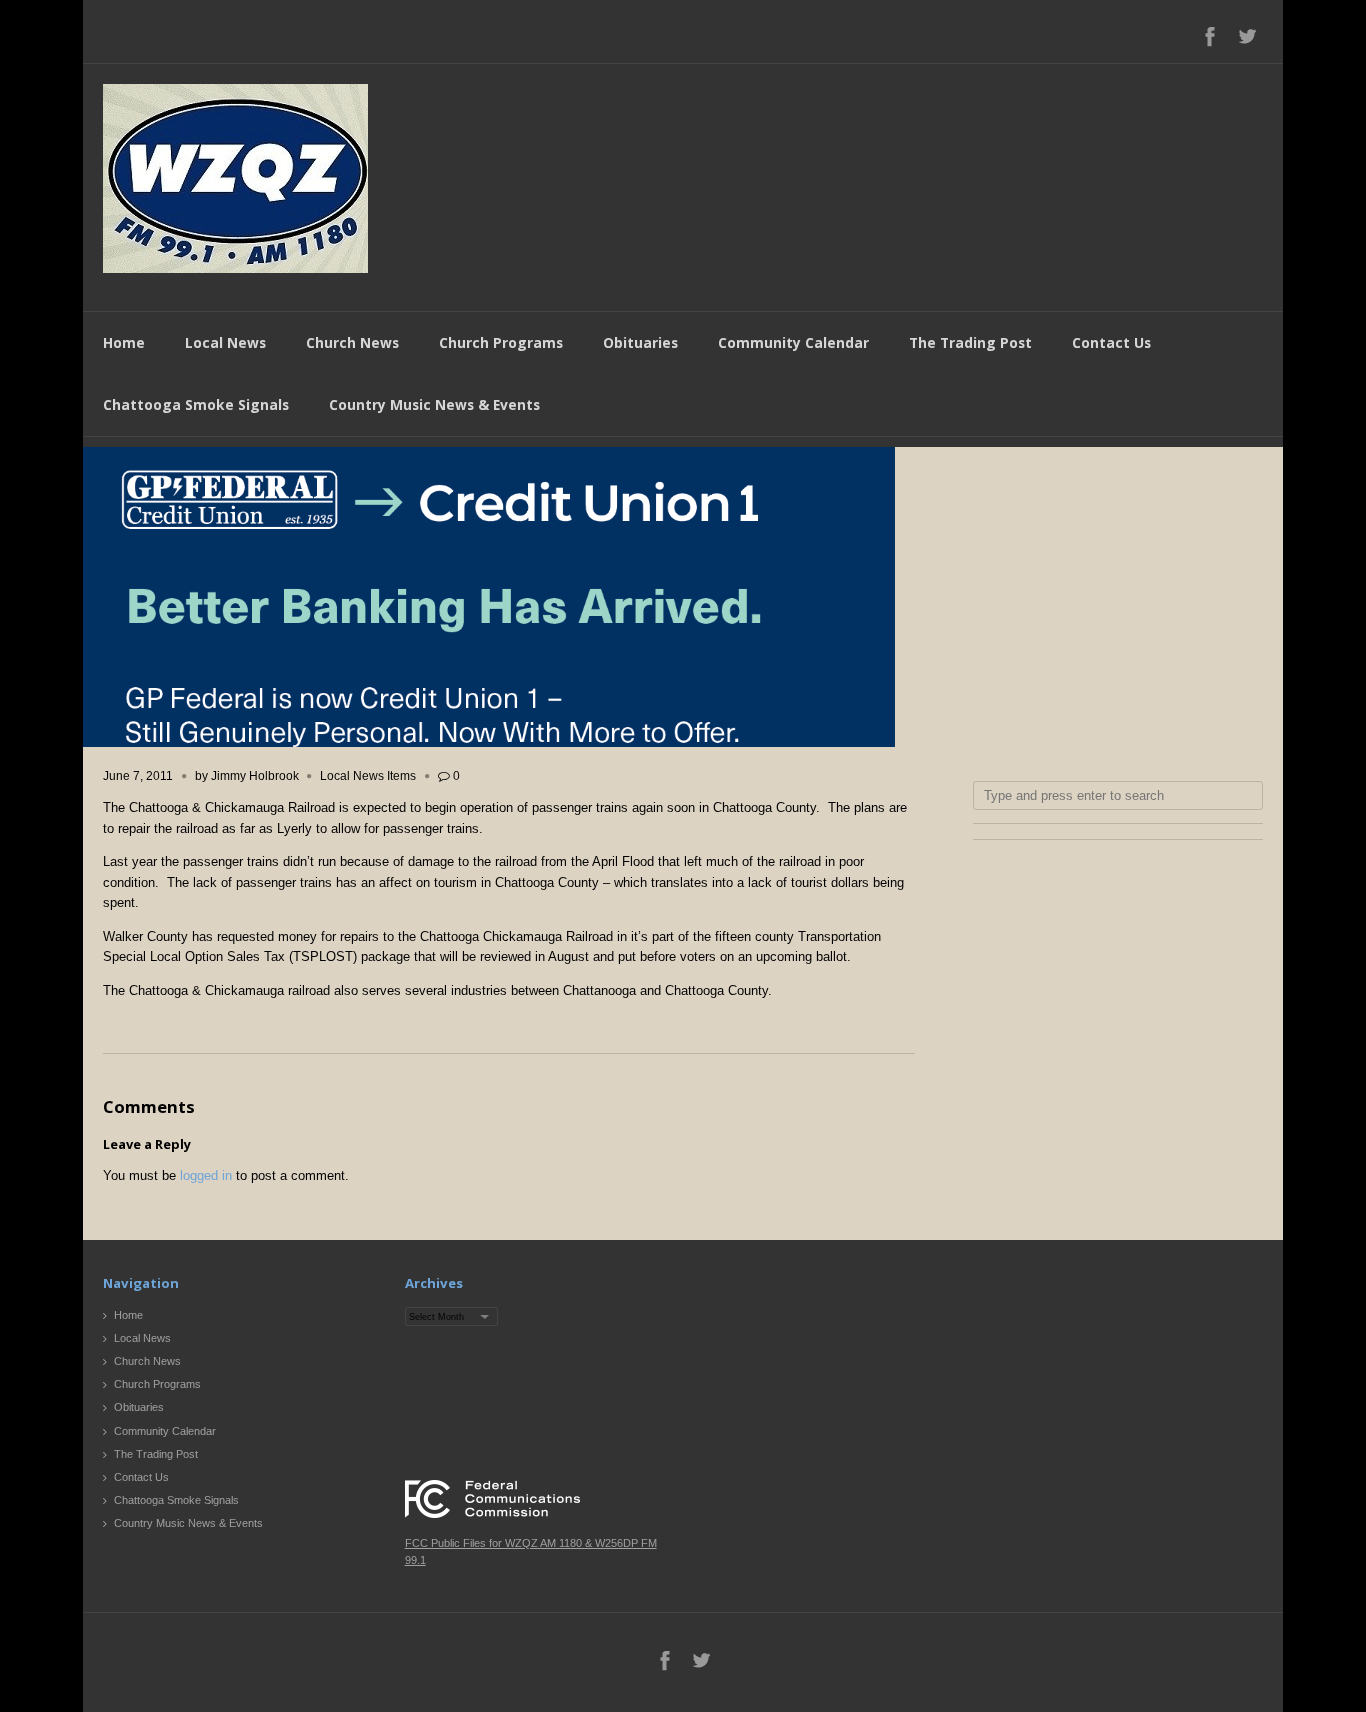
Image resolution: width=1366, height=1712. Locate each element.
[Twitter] (1247, 36)
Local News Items (368, 776)
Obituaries (640, 342)
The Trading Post (970, 342)
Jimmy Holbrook (255, 776)
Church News (352, 342)
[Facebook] (1210, 36)
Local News (225, 342)
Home (124, 342)
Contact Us (1111, 342)
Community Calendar (793, 342)
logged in (206, 1175)
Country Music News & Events (434, 404)
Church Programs (501, 342)
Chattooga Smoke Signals (196, 404)
